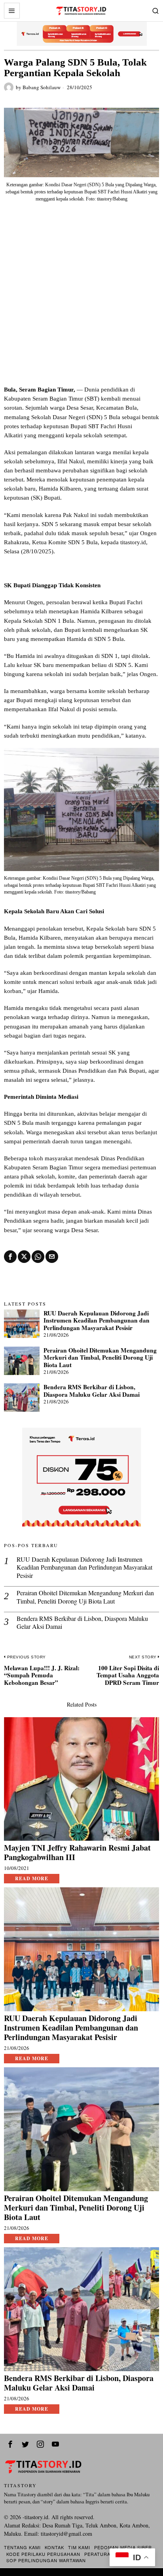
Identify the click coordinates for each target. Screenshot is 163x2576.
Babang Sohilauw (42, 87)
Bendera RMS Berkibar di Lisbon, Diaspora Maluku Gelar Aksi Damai (92, 1391)
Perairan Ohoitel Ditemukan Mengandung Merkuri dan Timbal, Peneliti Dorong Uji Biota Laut (100, 1357)
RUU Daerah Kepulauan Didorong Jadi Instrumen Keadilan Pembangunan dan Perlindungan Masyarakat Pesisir (97, 1320)
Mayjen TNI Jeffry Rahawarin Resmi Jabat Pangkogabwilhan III (77, 1853)
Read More (32, 1878)
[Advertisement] (81, 300)
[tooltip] (10, 1257)
